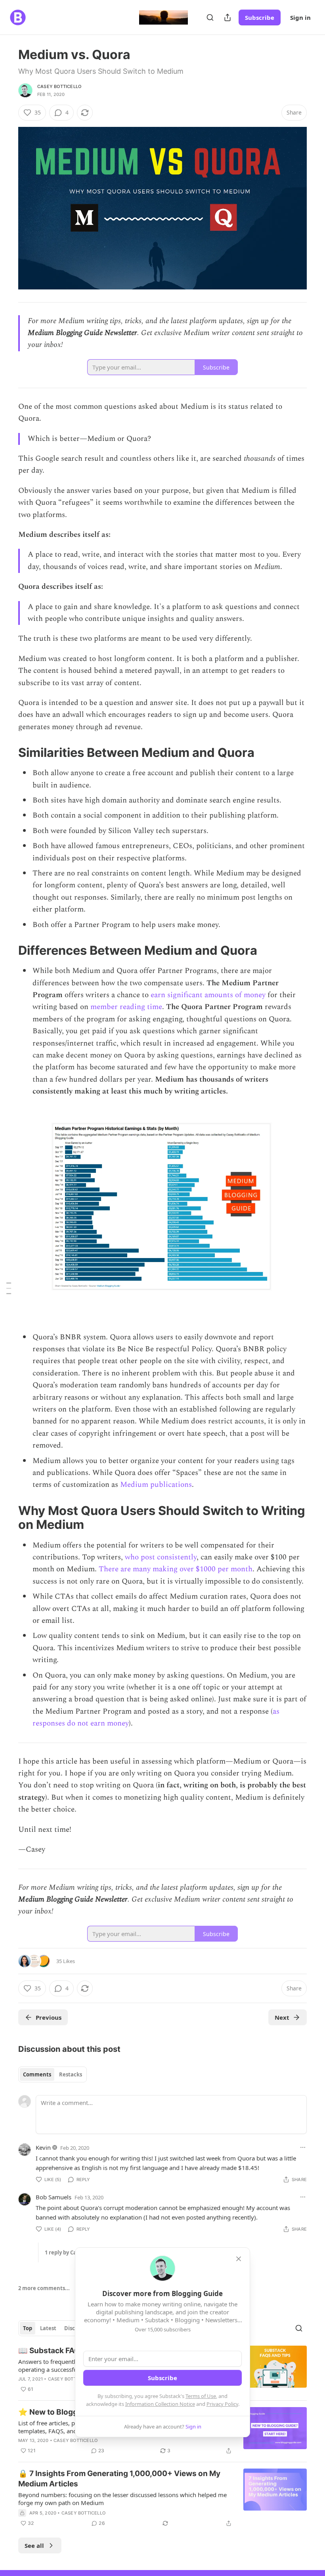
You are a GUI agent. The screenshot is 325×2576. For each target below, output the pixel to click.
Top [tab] (28, 2328)
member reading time (126, 1007)
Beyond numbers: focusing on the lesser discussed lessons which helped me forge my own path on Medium (122, 2499)
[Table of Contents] (9, 1288)
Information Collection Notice (160, 2404)
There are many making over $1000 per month (176, 1569)
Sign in (300, 17)
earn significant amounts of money (208, 995)
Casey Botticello (59, 86)
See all (34, 2545)
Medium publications (156, 1485)
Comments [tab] (37, 2074)
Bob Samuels (54, 2197)
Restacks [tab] (71, 2074)
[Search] (210, 17)
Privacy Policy (222, 2404)
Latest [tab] (48, 2328)
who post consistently (161, 1557)
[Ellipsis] (303, 2147)
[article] (162, 2498)
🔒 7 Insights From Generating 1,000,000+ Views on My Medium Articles (119, 2479)
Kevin (43, 2147)
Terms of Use (201, 2396)
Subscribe (260, 17)
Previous (49, 2017)
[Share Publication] (227, 17)
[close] (239, 2259)
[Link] (7, 753)
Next (282, 2017)
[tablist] (53, 2074)
